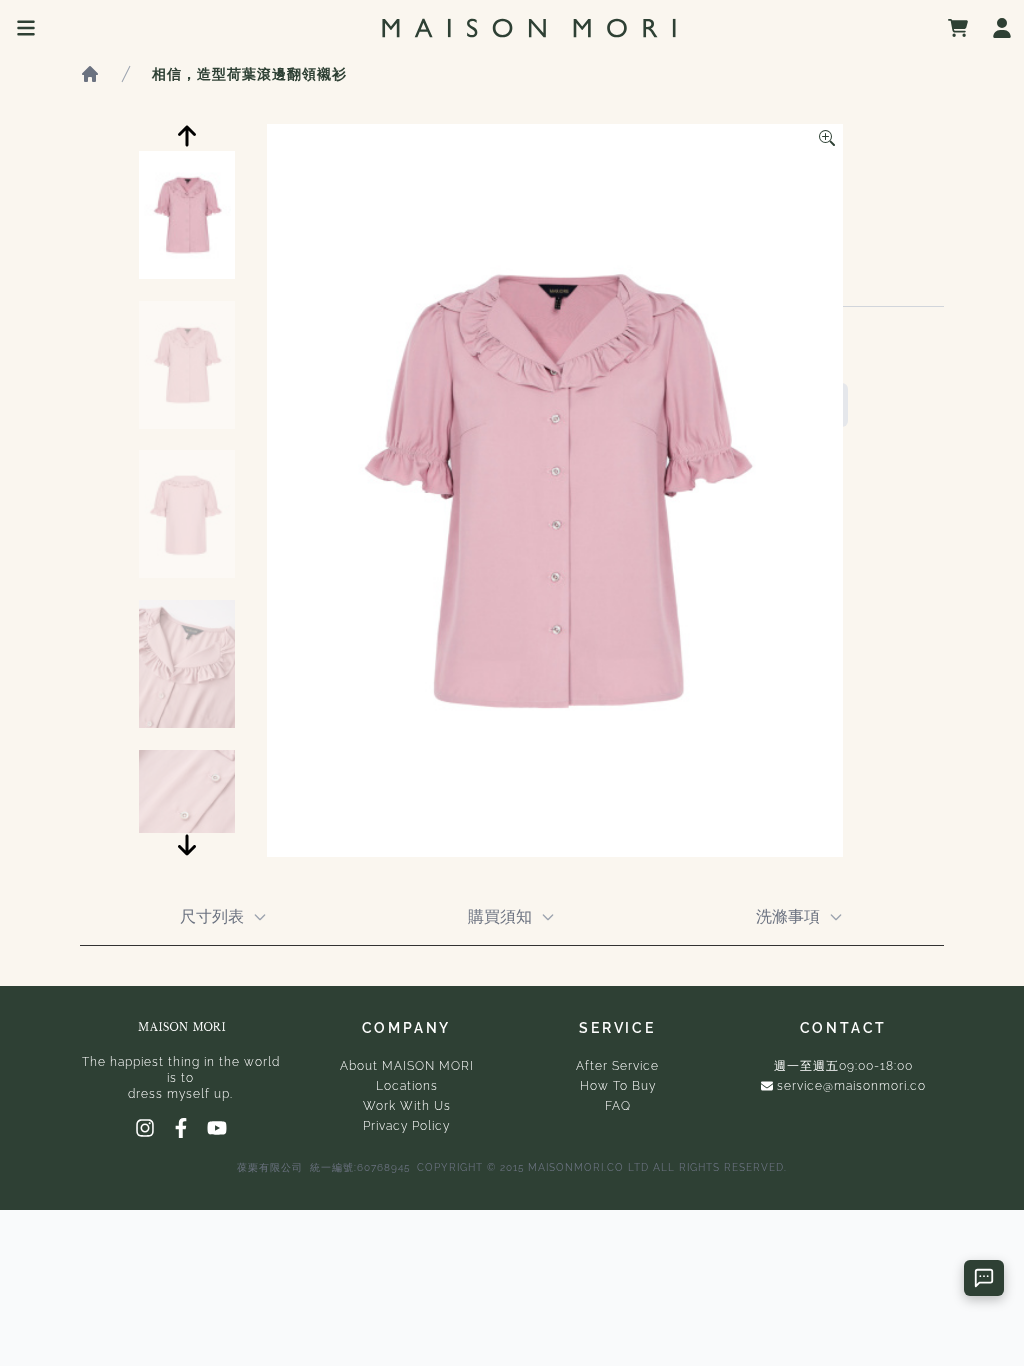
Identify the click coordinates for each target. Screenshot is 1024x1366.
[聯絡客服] (984, 1278)
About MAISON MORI (407, 1066)
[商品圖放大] (827, 138)
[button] (187, 136)
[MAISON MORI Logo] (529, 28)
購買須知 (500, 916)
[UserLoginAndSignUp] (1002, 28)
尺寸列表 (212, 916)
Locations (407, 1086)
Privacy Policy (406, 1126)
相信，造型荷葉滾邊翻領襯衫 (249, 74)
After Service (617, 1066)
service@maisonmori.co (851, 1086)
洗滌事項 (788, 916)
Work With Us (407, 1106)
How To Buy (618, 1086)
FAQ (618, 1106)
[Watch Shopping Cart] (958, 28)
